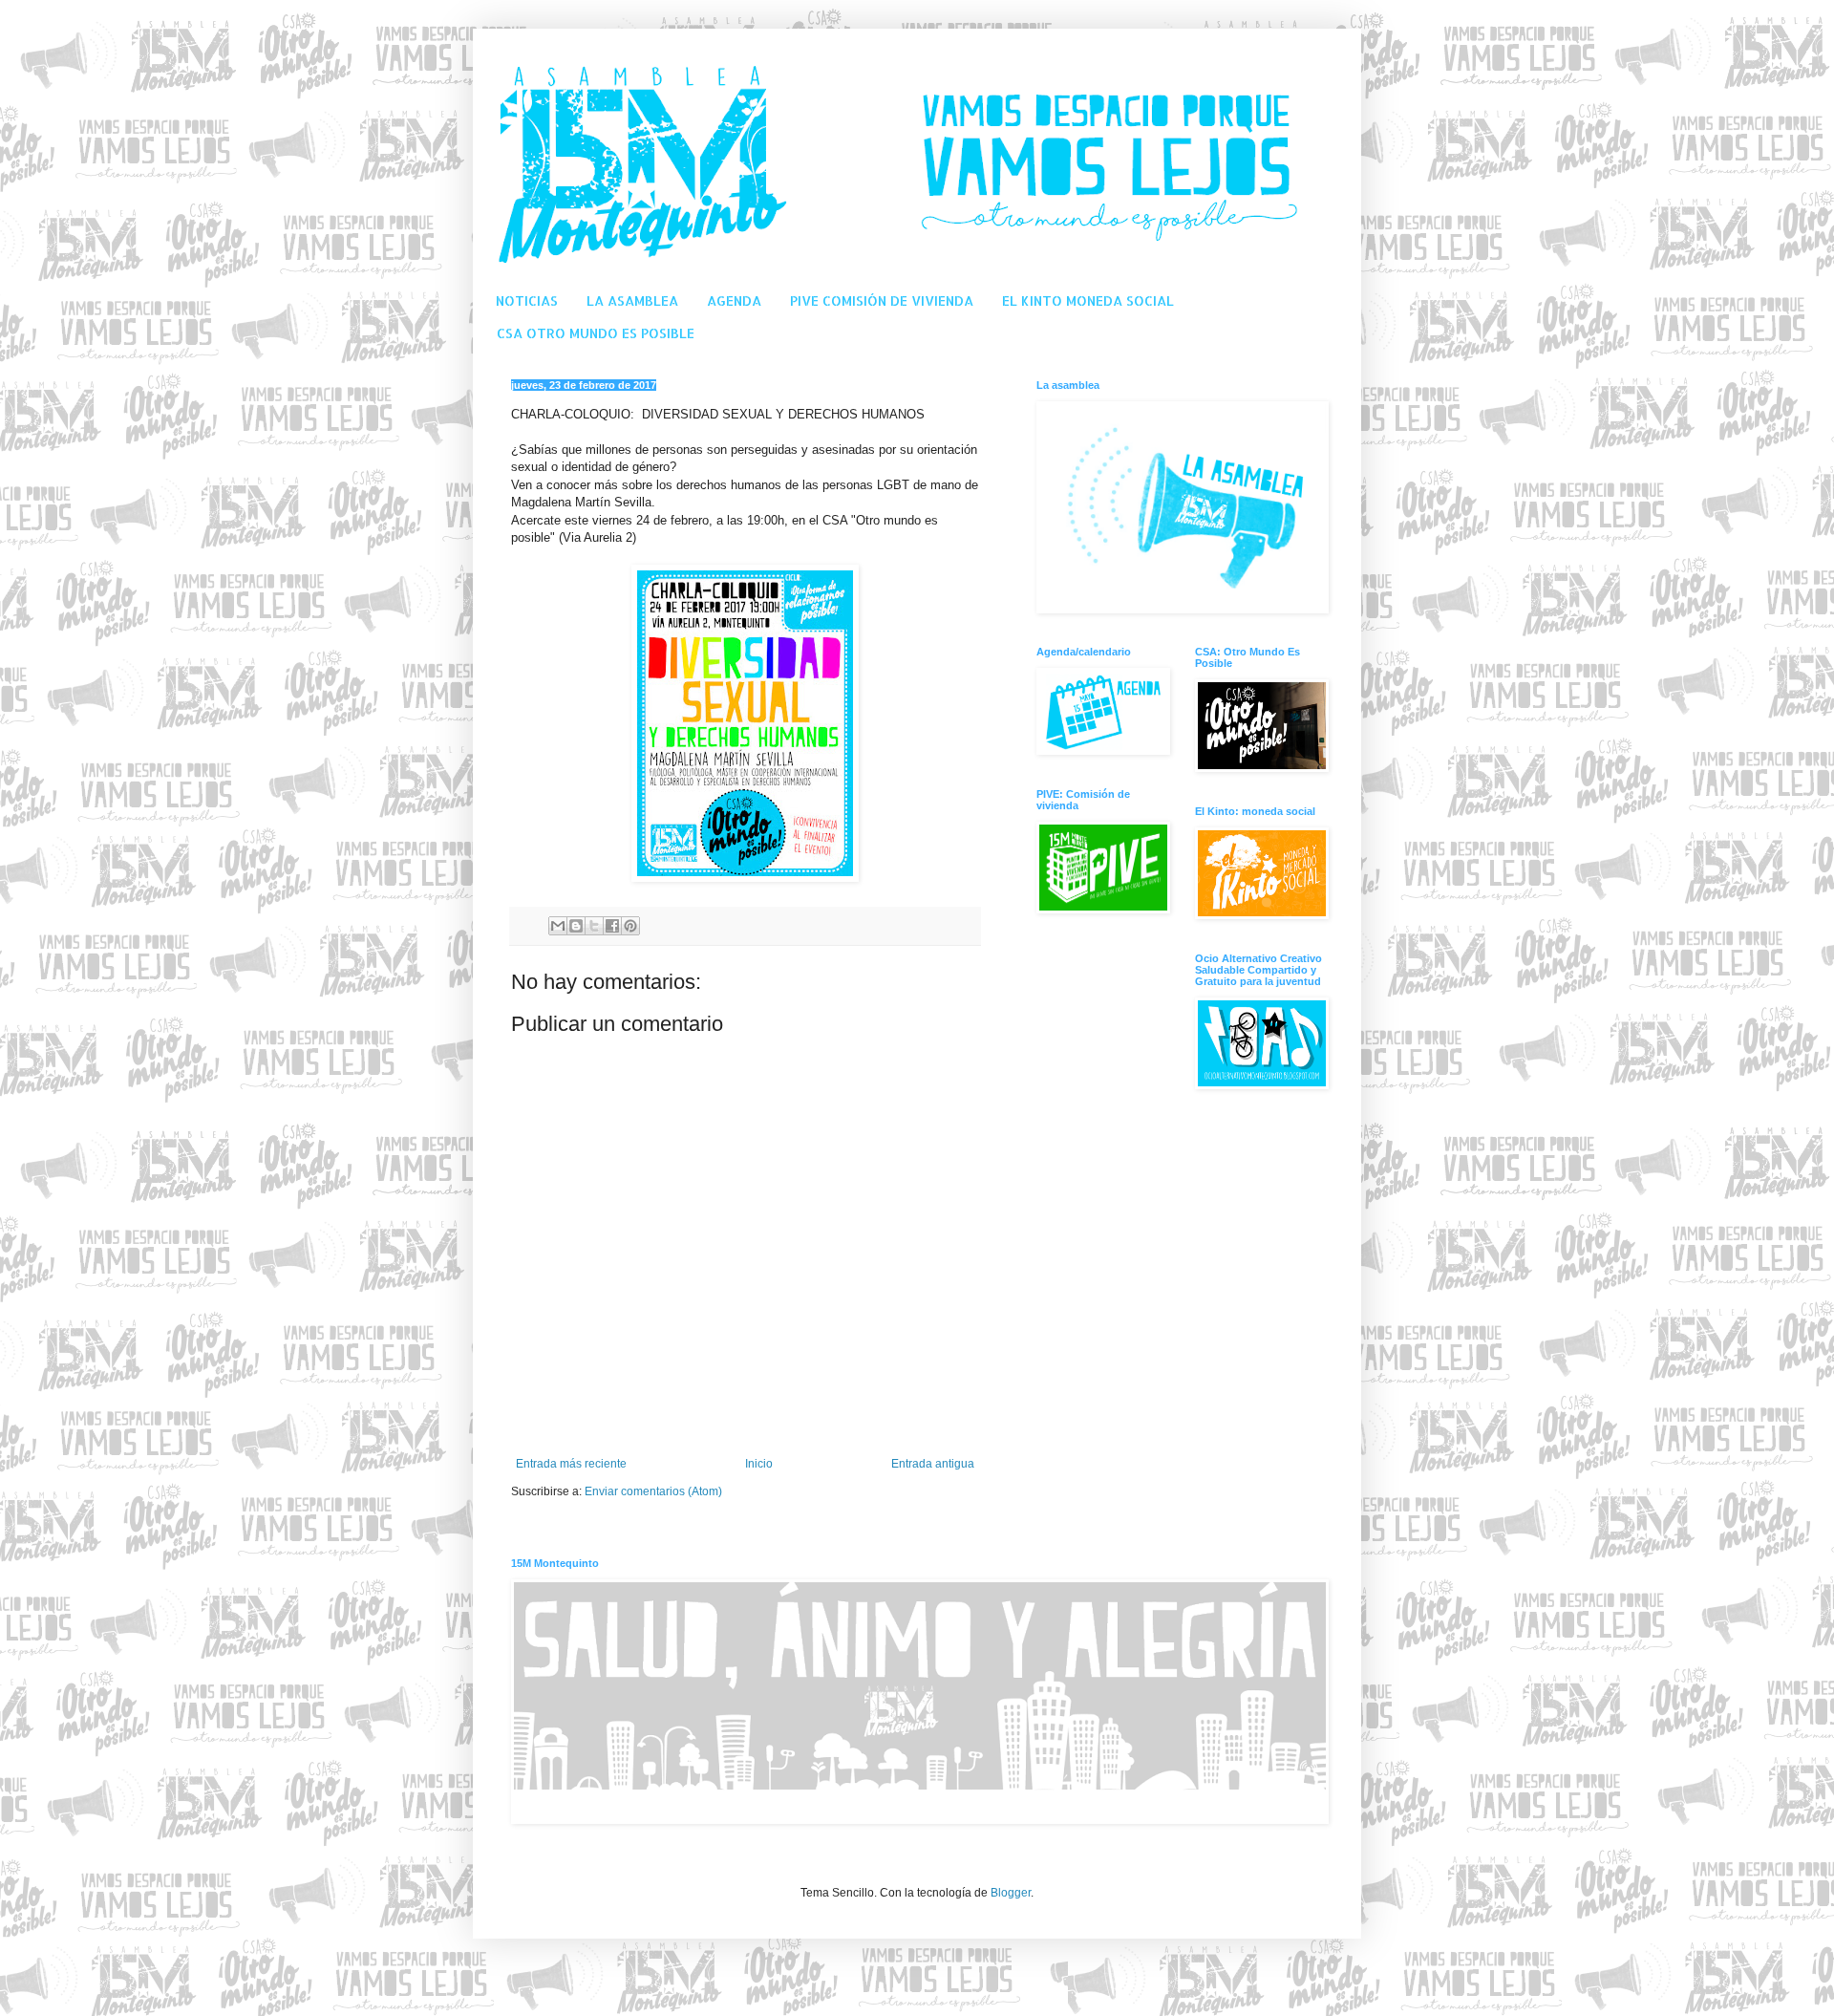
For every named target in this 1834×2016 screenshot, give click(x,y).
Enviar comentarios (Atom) (653, 1491)
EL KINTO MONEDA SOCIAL (1088, 300)
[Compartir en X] (594, 926)
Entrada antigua (933, 1464)
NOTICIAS (527, 300)
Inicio (759, 1464)
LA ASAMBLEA (632, 300)
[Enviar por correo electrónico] (558, 926)
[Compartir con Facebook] (612, 926)
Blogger (1011, 1893)
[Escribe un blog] (576, 926)
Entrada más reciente (571, 1464)
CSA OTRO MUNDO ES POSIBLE (596, 333)
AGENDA (734, 300)
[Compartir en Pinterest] (630, 926)
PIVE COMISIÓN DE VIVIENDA (882, 300)
